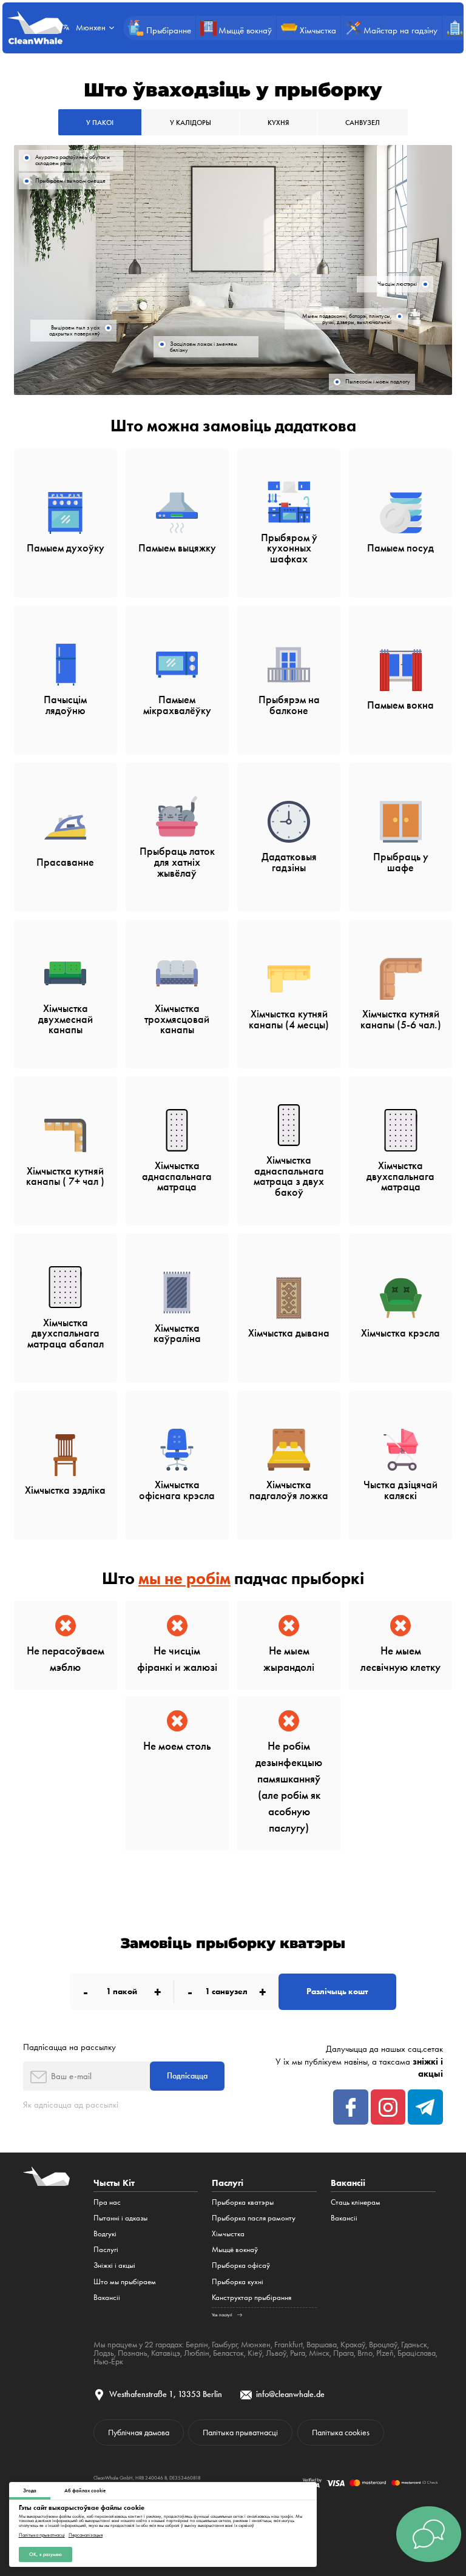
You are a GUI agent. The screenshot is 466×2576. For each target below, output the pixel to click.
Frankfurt (289, 2344)
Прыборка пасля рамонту (254, 2218)
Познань (133, 2353)
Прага (343, 2353)
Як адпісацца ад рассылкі (71, 2105)
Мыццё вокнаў (235, 2249)
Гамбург (225, 2344)
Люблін (197, 2353)
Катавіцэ (166, 2353)
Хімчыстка (228, 2234)
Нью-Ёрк (108, 2361)
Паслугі (106, 2249)
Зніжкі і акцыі (114, 2265)
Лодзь (104, 2353)
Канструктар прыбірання (252, 2297)
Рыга (298, 2353)
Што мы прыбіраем (125, 2281)
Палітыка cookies (341, 2432)
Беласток (228, 2353)
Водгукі (105, 2234)
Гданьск (414, 2344)
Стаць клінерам (356, 2202)
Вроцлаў (383, 2344)
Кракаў (353, 2344)
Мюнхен (256, 2344)
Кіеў (255, 2353)
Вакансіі (107, 2297)
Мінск (319, 2353)
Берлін (197, 2344)
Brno (365, 2353)
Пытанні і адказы (120, 2218)
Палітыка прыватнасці (42, 2535)
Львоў (276, 2353)
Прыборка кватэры (243, 2202)
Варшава (322, 2344)
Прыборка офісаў (241, 2265)
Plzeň (385, 2353)
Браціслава (417, 2353)
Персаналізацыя (86, 2535)
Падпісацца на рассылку (69, 2047)
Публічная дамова (139, 2432)
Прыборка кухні (238, 2281)
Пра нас (107, 2202)
